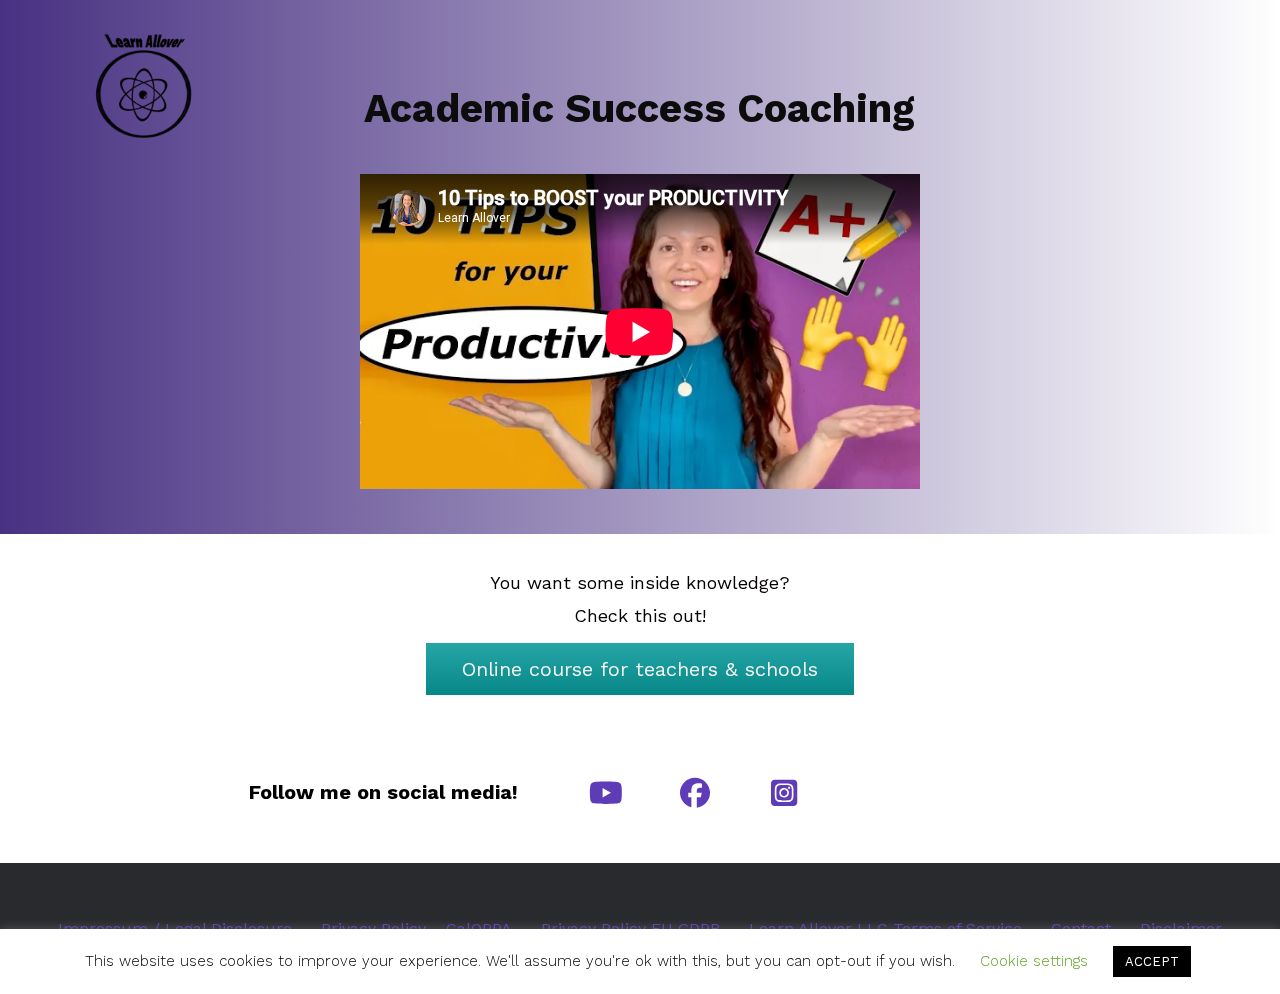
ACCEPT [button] (1152, 961)
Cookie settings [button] (1034, 961)
